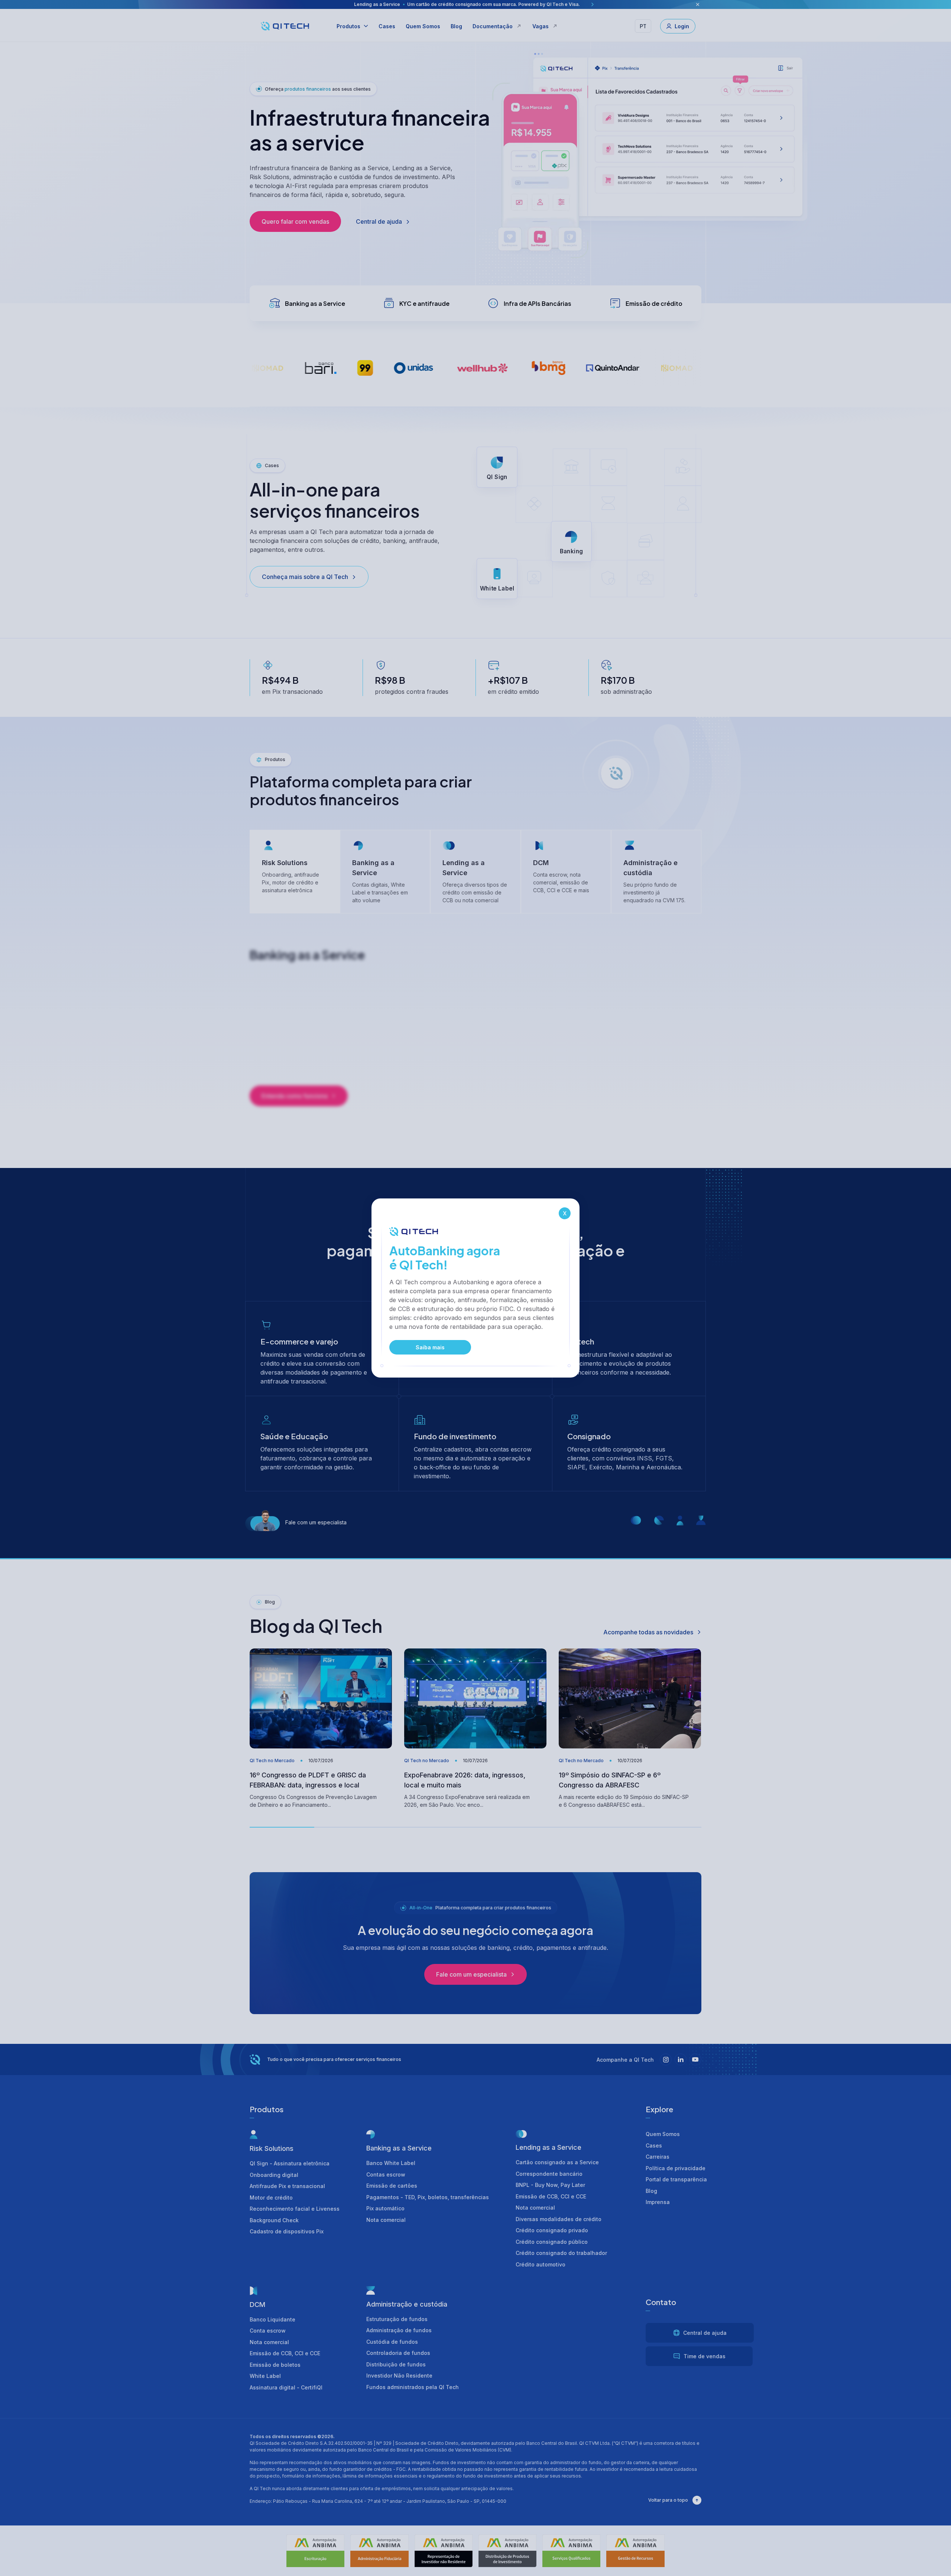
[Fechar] (565, 1213)
